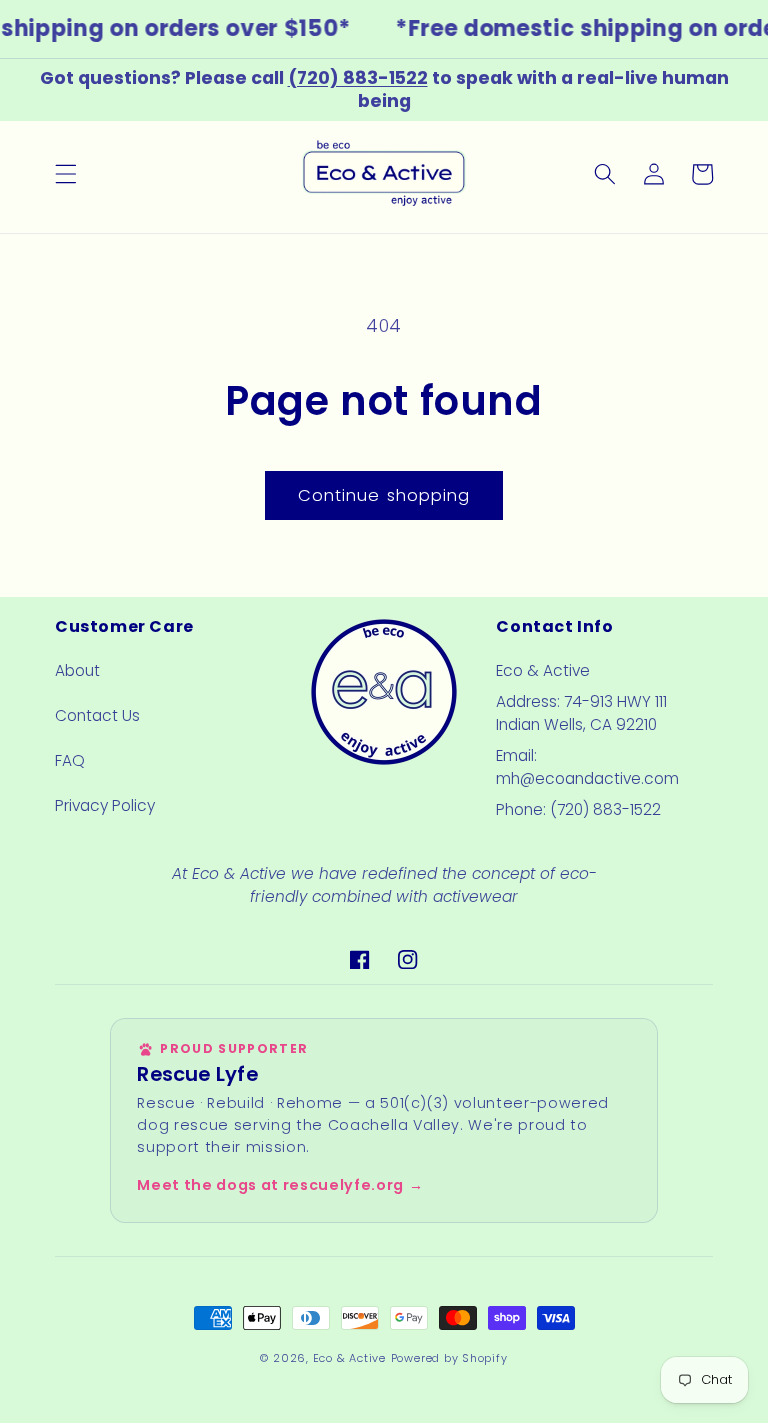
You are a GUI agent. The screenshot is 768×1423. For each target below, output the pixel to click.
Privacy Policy (105, 805)
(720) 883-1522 (358, 78)
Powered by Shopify (449, 1358)
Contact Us (97, 715)
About (77, 670)
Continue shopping (384, 495)
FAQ (70, 760)
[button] (66, 174)
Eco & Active (349, 1358)
